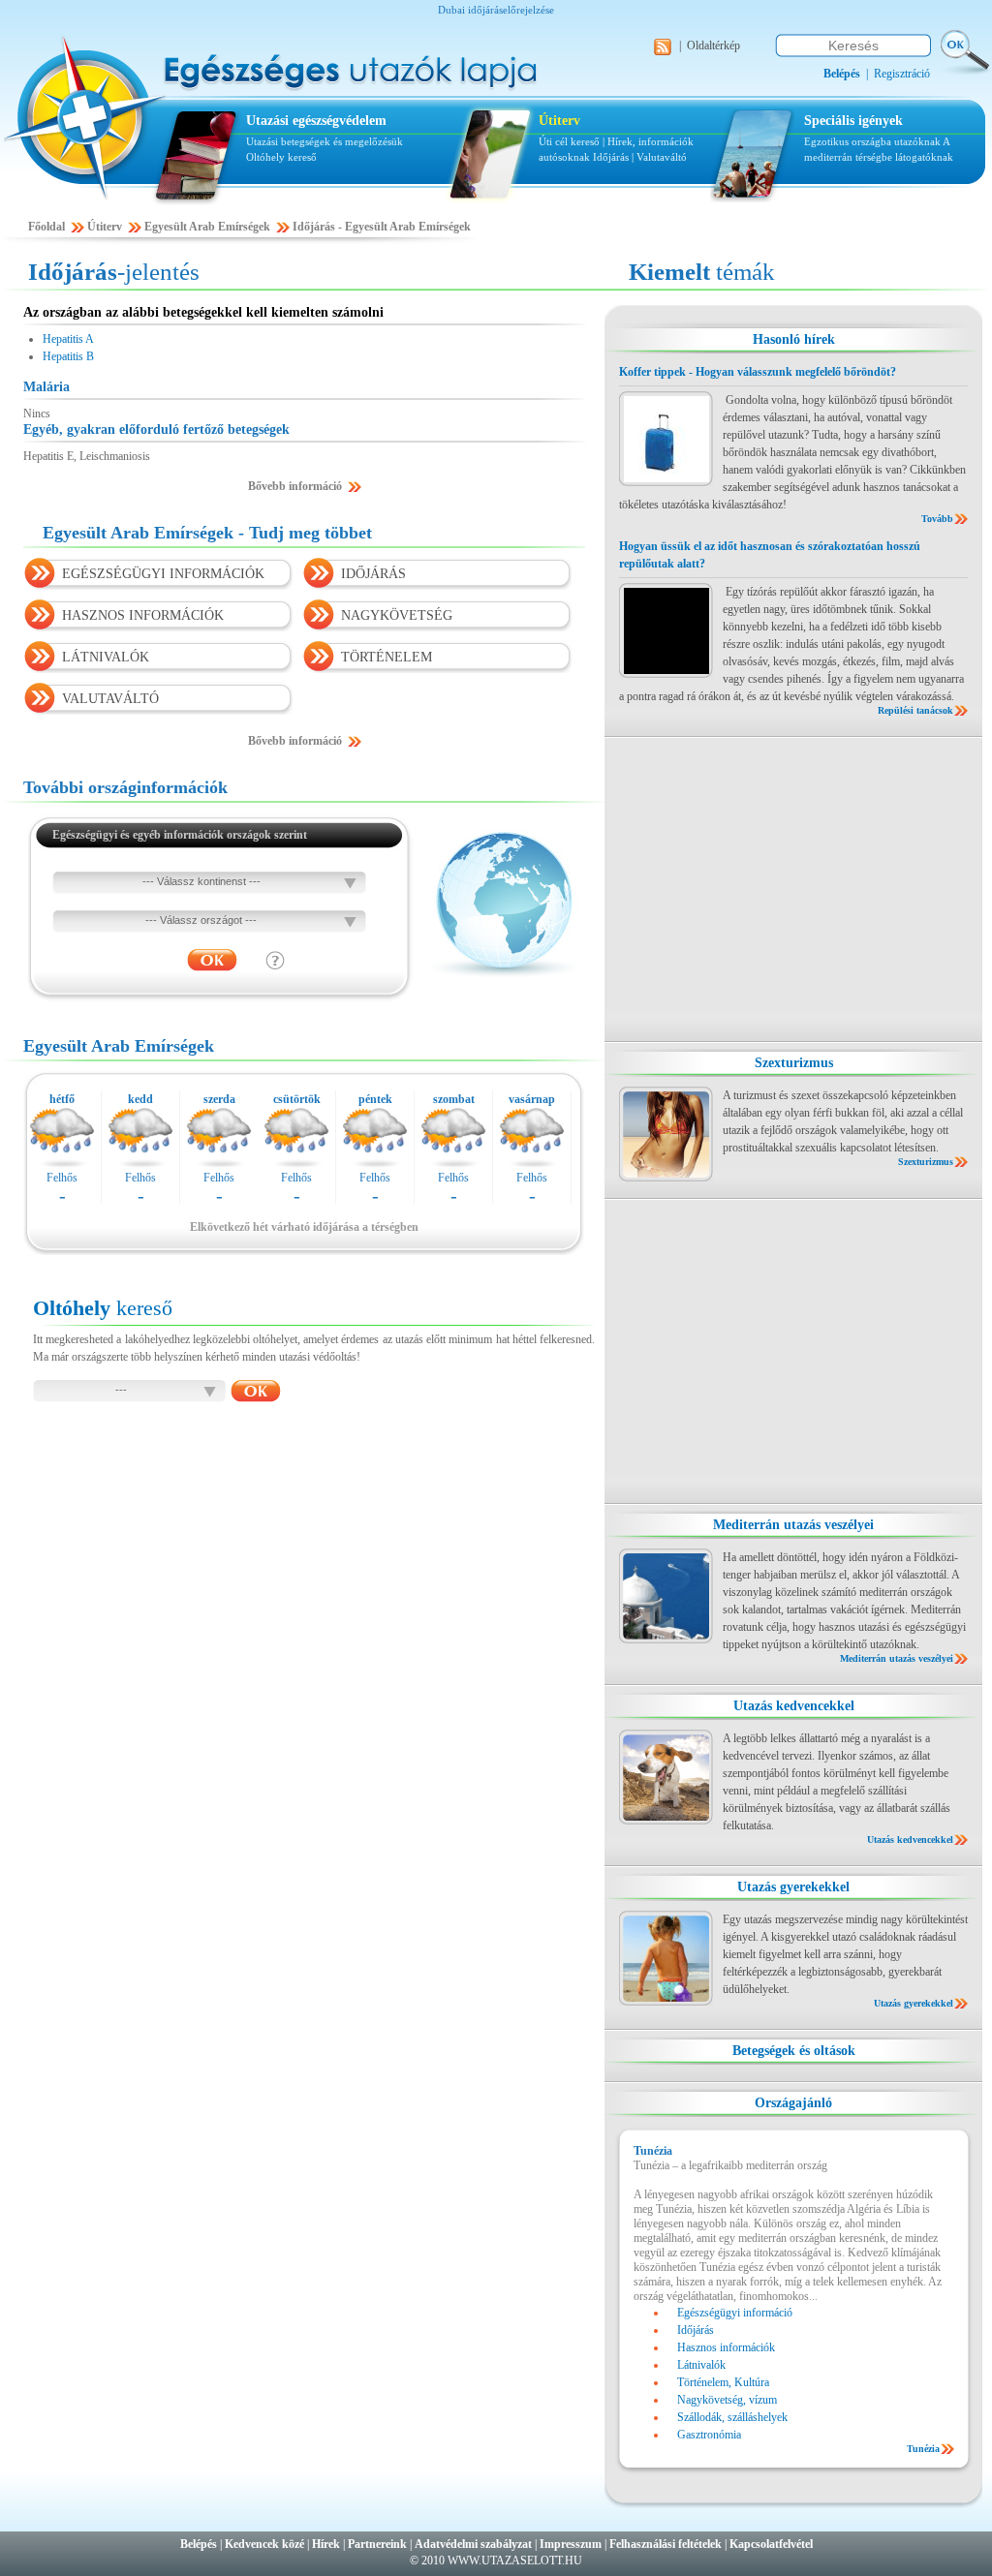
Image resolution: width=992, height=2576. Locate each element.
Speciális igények (853, 121)
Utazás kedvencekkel (794, 1706)
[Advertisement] (793, 889)
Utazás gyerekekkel (793, 1887)
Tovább (937, 519)
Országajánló (793, 2103)
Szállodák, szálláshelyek (732, 2417)
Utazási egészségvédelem (316, 121)
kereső (103, 1308)
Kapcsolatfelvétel (771, 2544)
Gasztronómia (709, 2435)
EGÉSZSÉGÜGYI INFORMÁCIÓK (163, 574)
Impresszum (571, 2544)
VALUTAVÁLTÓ (110, 699)
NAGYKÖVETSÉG (397, 615)
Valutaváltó (662, 157)
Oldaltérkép (713, 46)
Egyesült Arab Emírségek (207, 227)
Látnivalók (701, 2365)
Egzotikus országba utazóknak (873, 141)
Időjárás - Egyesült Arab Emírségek (382, 227)
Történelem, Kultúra (723, 2382)
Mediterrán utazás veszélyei (793, 1525)
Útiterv (559, 121)
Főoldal (46, 227)
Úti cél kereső (569, 141)
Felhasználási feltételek (666, 2544)
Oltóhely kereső (281, 157)
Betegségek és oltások (794, 2051)
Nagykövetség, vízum (727, 2400)
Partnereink (377, 2544)
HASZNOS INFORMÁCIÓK (143, 615)
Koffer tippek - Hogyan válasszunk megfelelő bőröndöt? (758, 372)
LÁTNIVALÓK (106, 657)
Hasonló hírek (794, 339)
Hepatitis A (68, 339)
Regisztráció (902, 74)
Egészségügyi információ (735, 2313)
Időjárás (611, 157)
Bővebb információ (295, 486)
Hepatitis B (68, 356)
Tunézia (923, 2449)
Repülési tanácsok (915, 710)
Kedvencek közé (264, 2544)
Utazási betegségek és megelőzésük (325, 141)
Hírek (326, 2544)
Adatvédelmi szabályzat (473, 2544)
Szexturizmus (794, 1063)
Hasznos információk (726, 2347)
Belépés (199, 2544)
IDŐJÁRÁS (373, 574)
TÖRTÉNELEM (387, 657)
